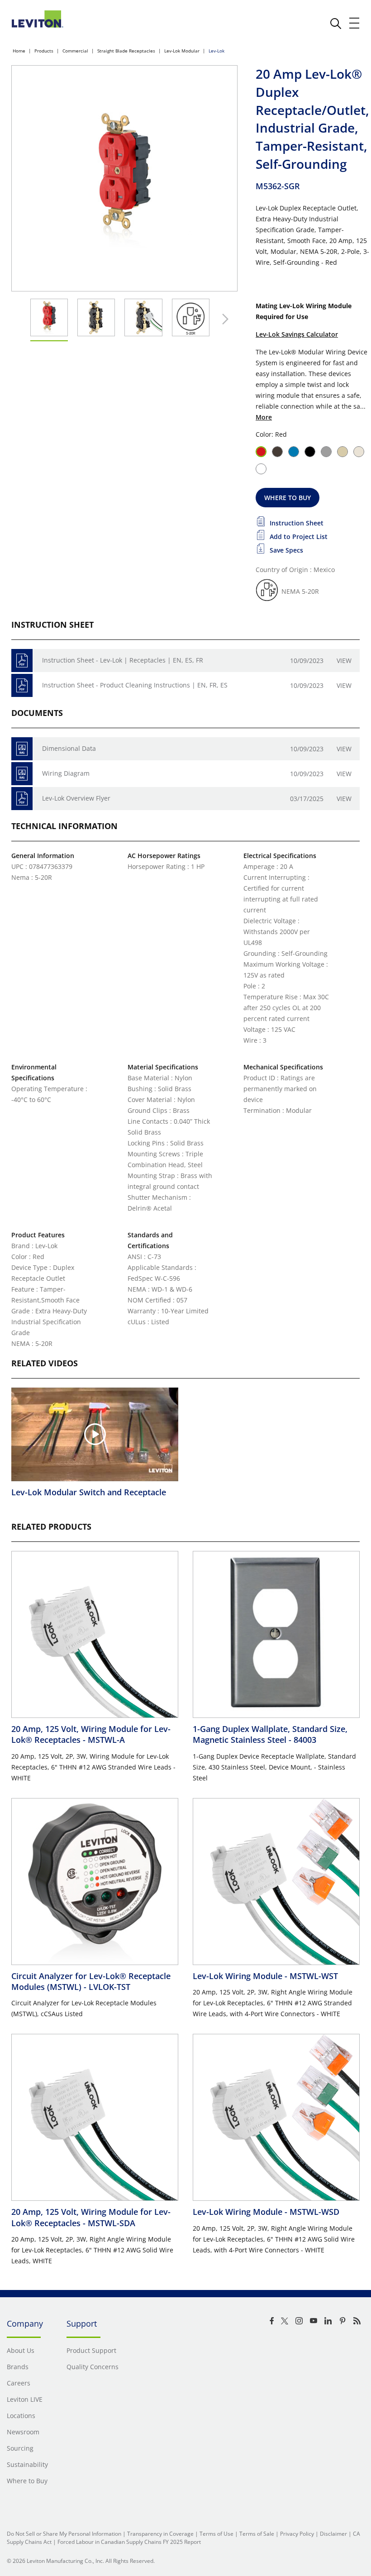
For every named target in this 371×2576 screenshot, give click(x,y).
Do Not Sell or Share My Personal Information (64, 2534)
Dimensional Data (69, 748)
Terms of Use (216, 2534)
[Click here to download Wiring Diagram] (22, 774)
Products (44, 51)
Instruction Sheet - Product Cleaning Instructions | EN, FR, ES (135, 685)
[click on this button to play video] (95, 1434)
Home (19, 51)
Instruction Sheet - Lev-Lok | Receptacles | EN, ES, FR (123, 660)
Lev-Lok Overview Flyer (76, 798)
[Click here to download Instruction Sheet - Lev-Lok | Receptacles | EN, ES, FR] (22, 661)
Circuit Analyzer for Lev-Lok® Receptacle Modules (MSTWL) (91, 1981)
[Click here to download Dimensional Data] (22, 749)
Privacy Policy (297, 2534)
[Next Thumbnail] (223, 319)
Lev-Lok (216, 51)
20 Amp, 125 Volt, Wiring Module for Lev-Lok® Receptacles (91, 1734)
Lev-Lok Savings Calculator (297, 334)
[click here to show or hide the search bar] (336, 24)
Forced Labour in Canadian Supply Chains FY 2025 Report (129, 2542)
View (344, 661)
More (264, 417)
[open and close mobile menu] (355, 23)
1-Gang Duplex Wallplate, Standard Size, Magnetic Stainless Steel (270, 1734)
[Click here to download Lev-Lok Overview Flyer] (22, 799)
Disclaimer (333, 2534)
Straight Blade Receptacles (126, 51)
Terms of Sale (257, 2534)
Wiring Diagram (66, 773)
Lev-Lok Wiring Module (265, 1976)
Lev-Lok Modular (182, 51)
